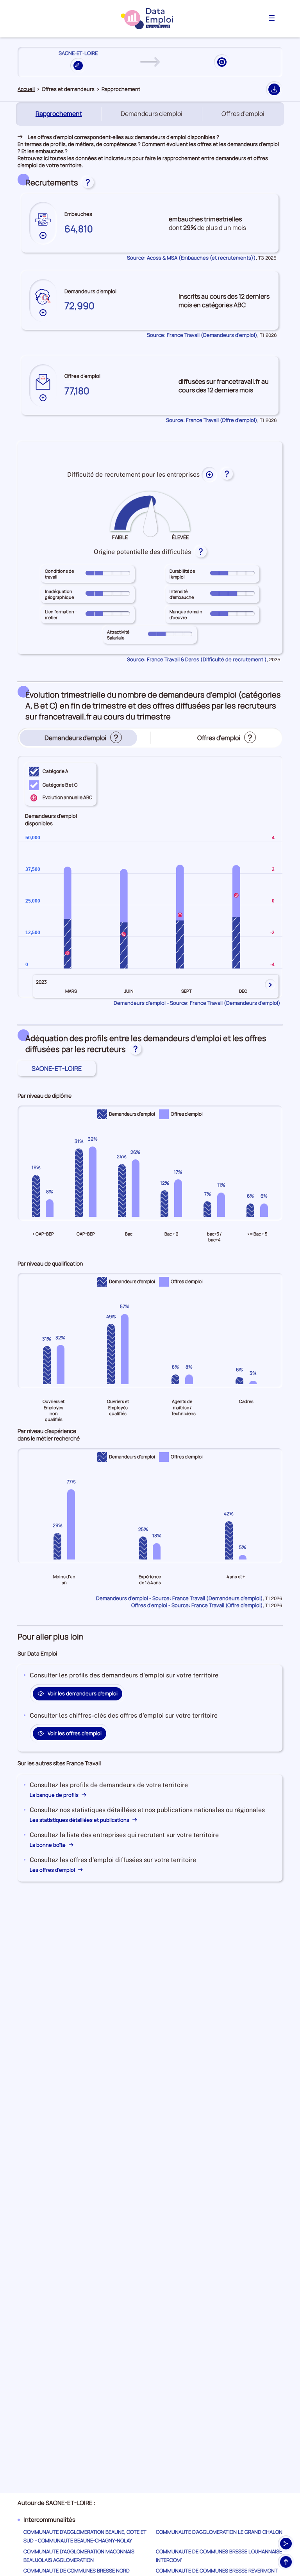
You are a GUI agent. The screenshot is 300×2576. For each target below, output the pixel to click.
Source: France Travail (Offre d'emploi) (212, 420)
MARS (71, 991)
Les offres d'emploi (53, 1870)
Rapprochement (60, 114)
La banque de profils (55, 1795)
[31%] (79, 1182)
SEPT (187, 991)
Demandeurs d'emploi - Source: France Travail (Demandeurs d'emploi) (197, 1003)
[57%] (125, 1349)
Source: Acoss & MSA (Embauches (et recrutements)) (191, 258)
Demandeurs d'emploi (152, 114)
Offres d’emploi (243, 114)
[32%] (93, 1182)
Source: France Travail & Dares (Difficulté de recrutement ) (197, 659)
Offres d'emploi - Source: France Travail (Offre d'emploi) (197, 1605)
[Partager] (286, 2544)
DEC (243, 991)
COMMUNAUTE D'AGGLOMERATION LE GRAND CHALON (219, 2532)
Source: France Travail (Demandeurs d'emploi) (202, 335)
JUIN (129, 991)
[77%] (71, 1524)
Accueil (26, 89)
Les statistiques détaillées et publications (80, 1820)
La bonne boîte (48, 1845)
